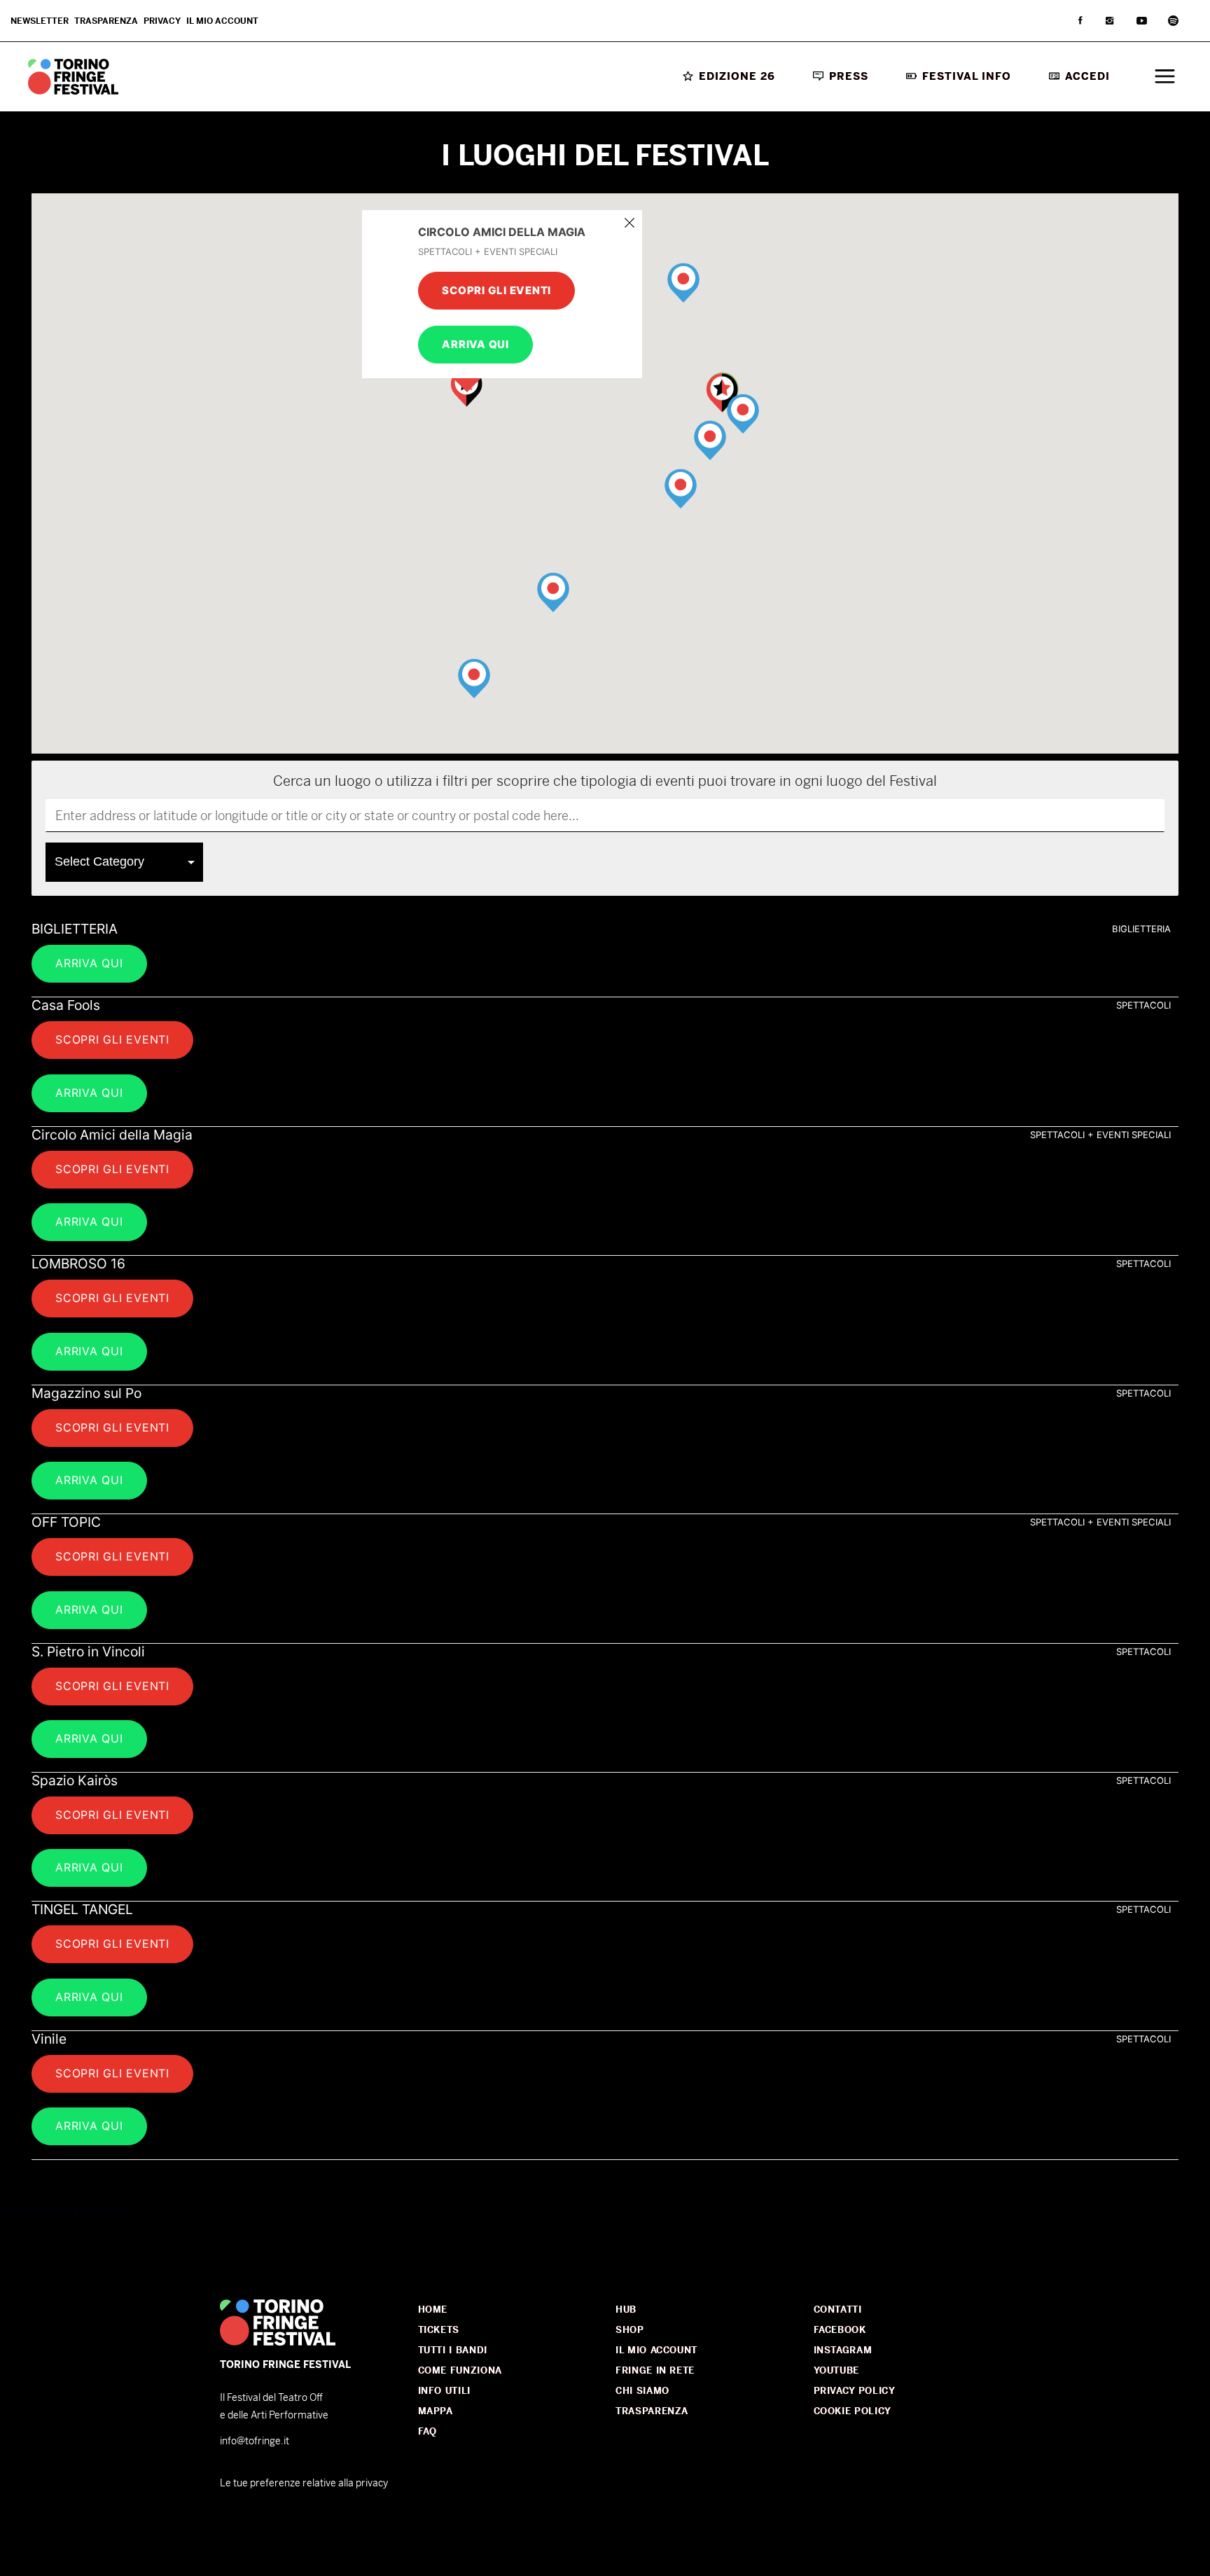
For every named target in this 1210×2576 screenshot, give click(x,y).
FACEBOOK (840, 2330)
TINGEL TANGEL (82, 1909)
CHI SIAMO (642, 2391)
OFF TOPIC (66, 1522)
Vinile (49, 2039)
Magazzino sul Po (86, 1393)
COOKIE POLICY (853, 2411)
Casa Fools (66, 1005)
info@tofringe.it (255, 2441)
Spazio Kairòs (75, 1780)
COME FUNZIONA (460, 2370)
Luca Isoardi (108, 2210)
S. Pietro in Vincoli (88, 1651)
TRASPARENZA (652, 2411)
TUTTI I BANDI (453, 2350)
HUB (626, 2310)
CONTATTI (838, 2310)
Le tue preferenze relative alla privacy (304, 2483)
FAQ (427, 2431)
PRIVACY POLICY (855, 2391)
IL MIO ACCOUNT (656, 2350)
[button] (683, 293)
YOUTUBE (837, 2370)
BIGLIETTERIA (75, 929)
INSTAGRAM (843, 2350)
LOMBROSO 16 (78, 1263)
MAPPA (436, 2411)
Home (433, 2310)
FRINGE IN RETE (655, 2370)
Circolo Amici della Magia (112, 1135)
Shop (630, 2330)
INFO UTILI (445, 2391)
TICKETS (439, 2330)
